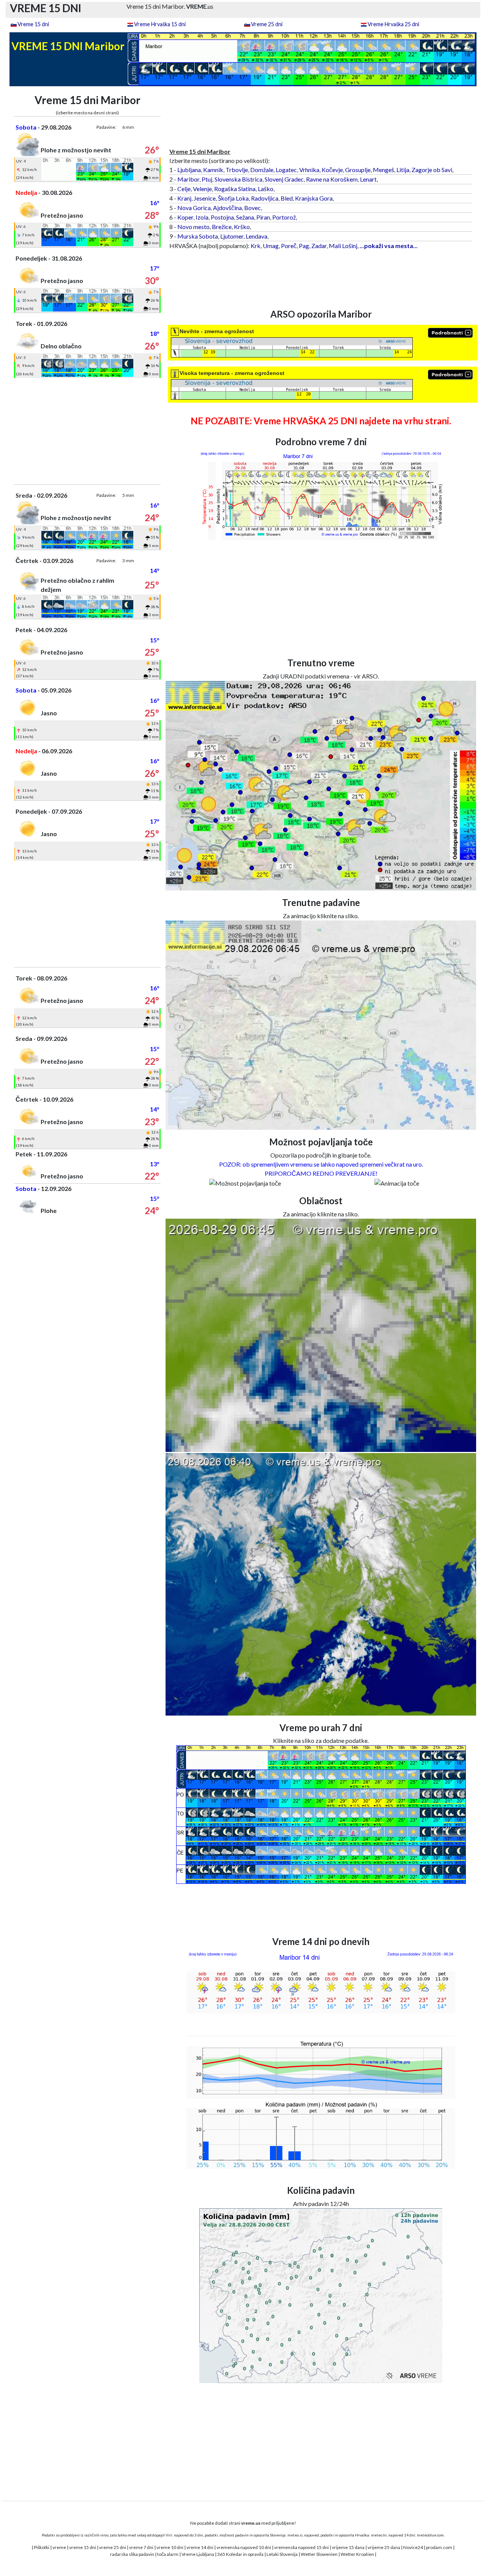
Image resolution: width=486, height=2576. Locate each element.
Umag (271, 246)
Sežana (245, 217)
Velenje (202, 189)
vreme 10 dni (170, 2547)
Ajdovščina (227, 208)
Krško (242, 227)
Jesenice (205, 198)
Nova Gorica (194, 208)
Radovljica (265, 198)
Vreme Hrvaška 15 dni (160, 24)
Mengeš (383, 170)
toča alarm (168, 2554)
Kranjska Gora (314, 198)
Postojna (222, 217)
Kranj (184, 198)
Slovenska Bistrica (238, 179)
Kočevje (332, 170)
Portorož (284, 217)
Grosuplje (358, 170)
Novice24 (413, 2547)
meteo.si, (295, 2535)
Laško (266, 189)
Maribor (188, 179)
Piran (263, 217)
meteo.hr (379, 2535)
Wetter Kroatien (357, 2554)
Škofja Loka (233, 198)
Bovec (252, 208)
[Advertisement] (88, 431)
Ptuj (207, 179)
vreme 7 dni (141, 2547)
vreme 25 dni (113, 2547)
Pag (304, 246)
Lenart (368, 179)
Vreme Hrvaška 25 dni (393, 24)
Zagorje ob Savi (432, 170)
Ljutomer (232, 236)
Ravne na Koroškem (332, 179)
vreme (59, 2547)
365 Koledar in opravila (240, 2554)
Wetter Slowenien (319, 2554)
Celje (184, 189)
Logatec (286, 170)
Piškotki (42, 2547)
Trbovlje (237, 170)
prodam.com (439, 2547)
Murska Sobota (198, 236)
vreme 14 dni (200, 2547)
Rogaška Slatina (235, 189)
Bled (287, 198)
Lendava (256, 236)
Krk (256, 246)
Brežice (222, 227)
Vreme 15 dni (33, 24)
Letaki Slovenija (282, 2554)
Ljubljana (189, 170)
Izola (202, 217)
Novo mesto (193, 227)
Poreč (289, 246)
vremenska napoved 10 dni (244, 2547)
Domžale (262, 170)
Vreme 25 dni (267, 24)
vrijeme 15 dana (348, 2547)
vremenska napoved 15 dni (301, 2547)
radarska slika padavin (132, 2554)
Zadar (319, 246)
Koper (185, 217)
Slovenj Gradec (284, 179)
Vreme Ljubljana (198, 2554)
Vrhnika (309, 170)
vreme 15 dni (83, 2547)
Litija (403, 170)
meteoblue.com (430, 2535)
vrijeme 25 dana (384, 2547)
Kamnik (213, 170)
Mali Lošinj (343, 246)
